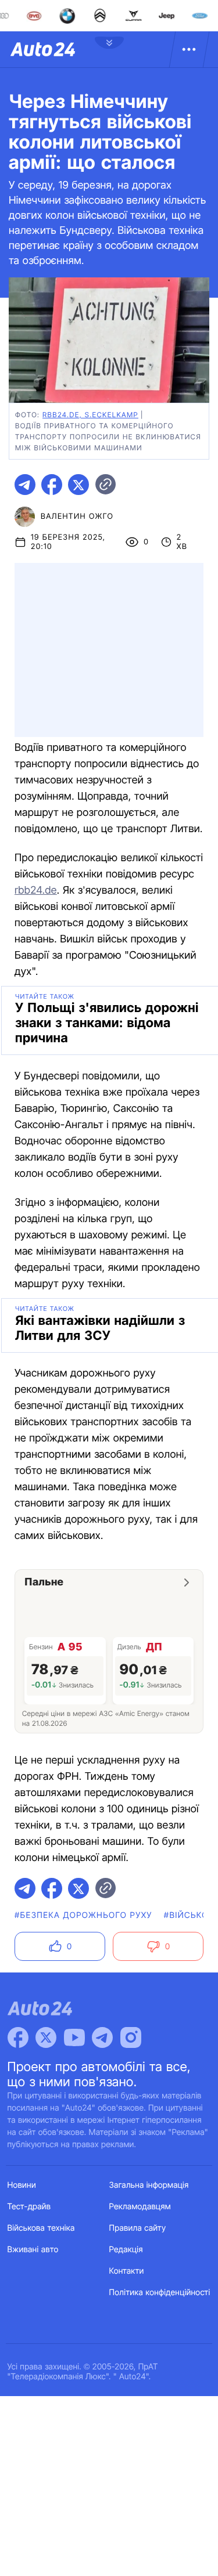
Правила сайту (138, 2228)
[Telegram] (102, 2037)
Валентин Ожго (77, 516)
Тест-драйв (29, 2207)
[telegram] (25, 485)
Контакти (127, 2271)
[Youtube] (74, 2037)
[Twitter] (46, 2037)
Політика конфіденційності (160, 2293)
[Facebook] (18, 2037)
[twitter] (78, 485)
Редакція (126, 2250)
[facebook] (52, 485)
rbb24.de (36, 890)
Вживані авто (33, 2250)
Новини (22, 2185)
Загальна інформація (149, 2185)
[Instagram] (131, 2037)
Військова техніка (41, 2228)
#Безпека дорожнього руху (83, 1915)
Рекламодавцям (140, 2207)
